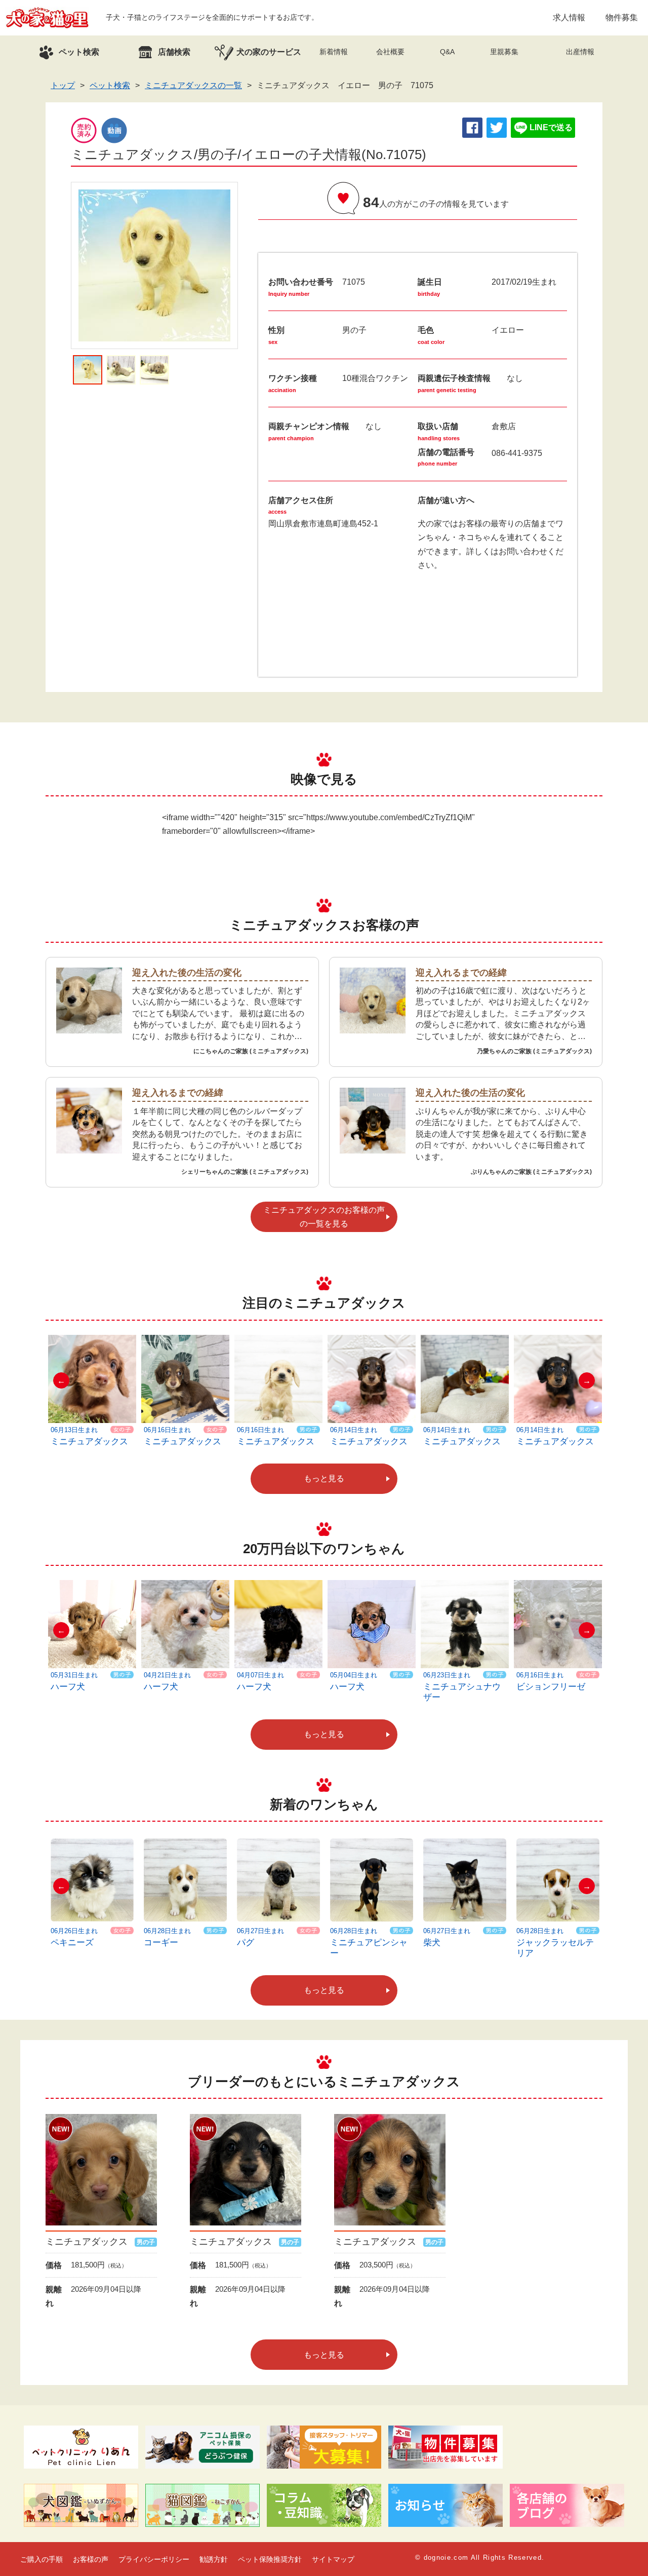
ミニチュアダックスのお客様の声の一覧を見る (324, 1217)
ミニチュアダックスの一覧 (193, 85)
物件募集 (622, 17)
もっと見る (324, 1478)
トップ (63, 85)
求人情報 (569, 17)
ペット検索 (110, 85)
